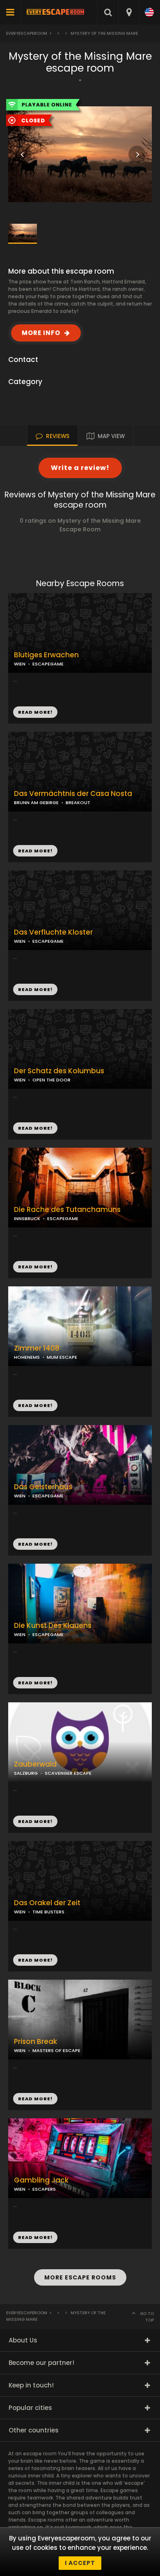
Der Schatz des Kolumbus (59, 1071)
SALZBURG (26, 1773)
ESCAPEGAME (48, 664)
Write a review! (80, 468)
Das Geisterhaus (43, 1487)
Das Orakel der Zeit (47, 1903)
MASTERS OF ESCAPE (56, 2050)
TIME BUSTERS (48, 1912)
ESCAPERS (44, 2189)
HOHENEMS (27, 1357)
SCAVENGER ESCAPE (68, 1773)
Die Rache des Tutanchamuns (67, 1210)
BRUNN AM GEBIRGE (36, 802)
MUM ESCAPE (62, 1357)
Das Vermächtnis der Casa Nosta (73, 794)
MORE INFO (41, 333)
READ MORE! (35, 851)
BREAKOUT (78, 802)
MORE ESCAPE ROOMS (80, 2277)
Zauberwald (35, 1764)
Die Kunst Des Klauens (53, 1626)
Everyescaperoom (27, 33)
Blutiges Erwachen (46, 655)
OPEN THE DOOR (51, 1080)
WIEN (20, 1080)
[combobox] (129, 12)
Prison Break (35, 2042)
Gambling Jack (41, 2180)
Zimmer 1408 (37, 1348)
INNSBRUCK (27, 1218)
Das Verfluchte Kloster (53, 932)
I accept (80, 2563)
